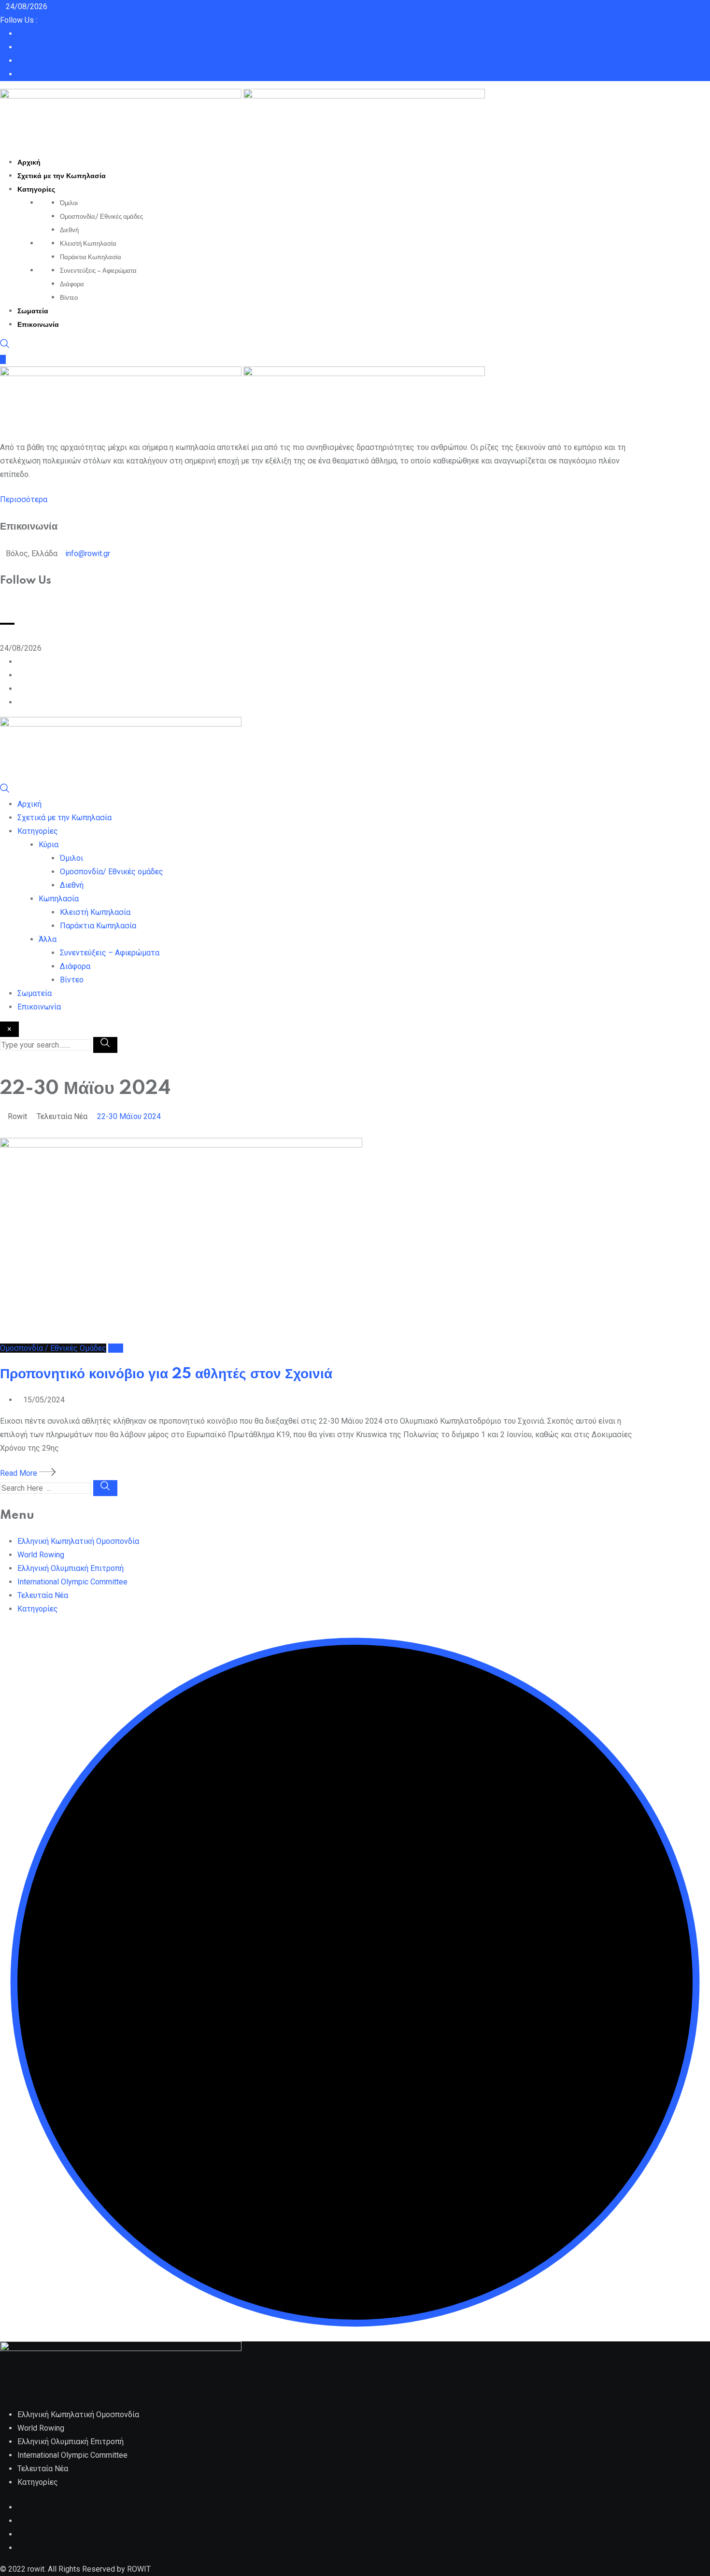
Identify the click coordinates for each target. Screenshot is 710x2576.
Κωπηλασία (59, 899)
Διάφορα (72, 284)
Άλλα (48, 939)
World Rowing (41, 1555)
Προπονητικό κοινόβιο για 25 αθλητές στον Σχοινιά (166, 1374)
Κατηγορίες (36, 190)
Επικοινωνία (38, 325)
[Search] (5, 346)
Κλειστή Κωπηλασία (88, 244)
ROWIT (139, 2569)
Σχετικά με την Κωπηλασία (62, 176)
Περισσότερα (24, 499)
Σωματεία (33, 311)
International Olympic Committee (72, 1582)
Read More (20, 1473)
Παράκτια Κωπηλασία (91, 257)
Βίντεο (69, 298)
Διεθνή (69, 230)
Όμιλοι (69, 203)
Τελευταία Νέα (43, 1595)
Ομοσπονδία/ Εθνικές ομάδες (101, 217)
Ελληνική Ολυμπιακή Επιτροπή (71, 1568)
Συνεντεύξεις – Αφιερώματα (98, 271)
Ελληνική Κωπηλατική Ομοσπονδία (78, 1541)
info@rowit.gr (88, 553)
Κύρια (49, 845)
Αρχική (29, 163)
